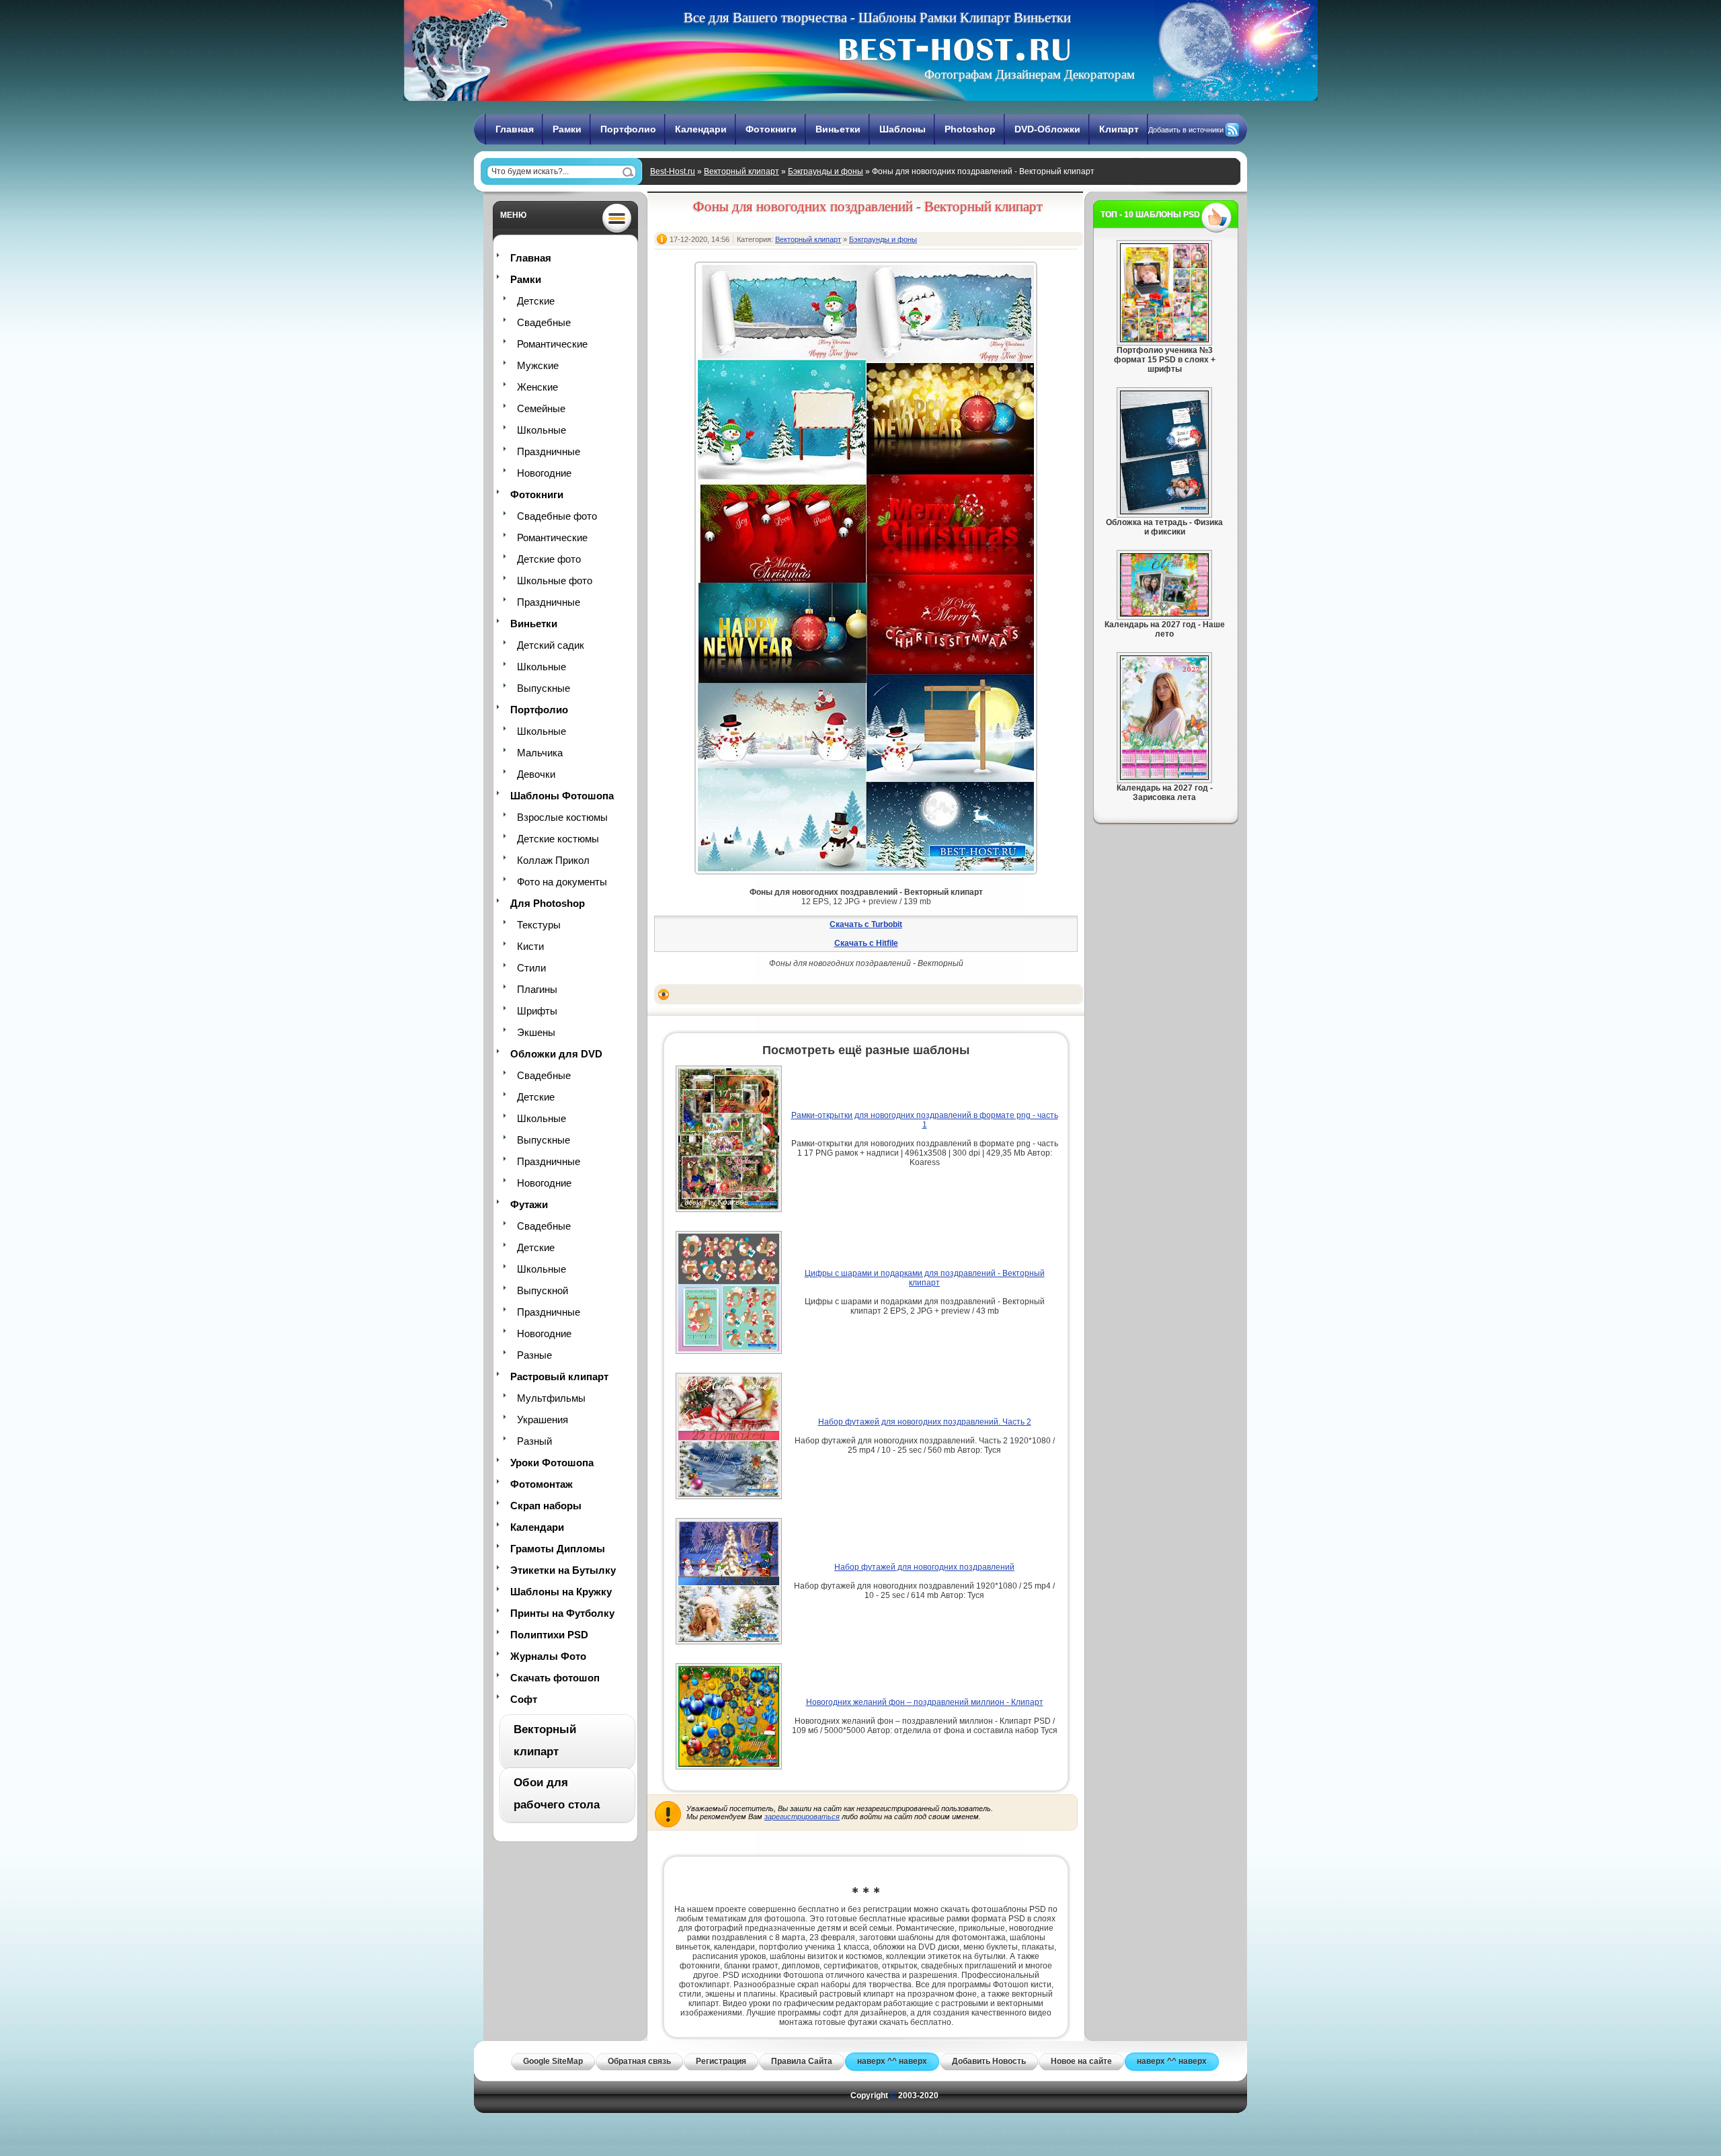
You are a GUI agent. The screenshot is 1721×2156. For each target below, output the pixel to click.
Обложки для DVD (556, 1054)
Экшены (536, 1032)
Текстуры (539, 925)
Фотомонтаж (542, 1484)
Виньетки (838, 129)
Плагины (537, 989)
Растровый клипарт (559, 1376)
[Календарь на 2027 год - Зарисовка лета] (1164, 777)
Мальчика (540, 753)
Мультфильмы (551, 1398)
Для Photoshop (548, 903)
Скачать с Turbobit (866, 924)
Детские (536, 301)
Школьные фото (555, 581)
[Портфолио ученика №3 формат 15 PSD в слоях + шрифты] (1164, 340)
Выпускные (544, 688)
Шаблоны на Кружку (561, 1592)
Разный (534, 1441)
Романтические (552, 344)
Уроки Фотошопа (552, 1463)
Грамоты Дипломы (558, 1549)
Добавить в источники (1186, 130)
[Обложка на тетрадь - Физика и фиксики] (1164, 512)
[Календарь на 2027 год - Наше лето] (1164, 614)
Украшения (543, 1420)
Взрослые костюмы (562, 817)
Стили (531, 968)
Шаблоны (903, 129)
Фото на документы (562, 882)
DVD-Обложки (1047, 129)
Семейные (541, 408)
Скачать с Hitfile (866, 943)
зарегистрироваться (802, 1816)
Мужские (538, 365)
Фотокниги (771, 129)
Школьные (542, 430)
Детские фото (549, 559)
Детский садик (551, 645)
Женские (537, 387)
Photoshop (970, 129)
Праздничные (549, 451)
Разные (534, 1355)
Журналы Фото (548, 1656)
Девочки (536, 774)
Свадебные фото (557, 516)
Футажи (529, 1204)
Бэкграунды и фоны (826, 171)
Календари (701, 129)
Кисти (530, 946)
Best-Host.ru (673, 171)
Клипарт (1119, 129)
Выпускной (543, 1290)
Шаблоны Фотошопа (562, 796)
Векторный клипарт (742, 171)
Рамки (567, 129)
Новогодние (544, 473)
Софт (524, 1699)
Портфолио (628, 129)
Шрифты (537, 1011)
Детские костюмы (558, 839)
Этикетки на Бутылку (563, 1570)
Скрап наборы (546, 1506)
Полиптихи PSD (549, 1635)
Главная (515, 129)
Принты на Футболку (562, 1613)
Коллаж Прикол (553, 860)
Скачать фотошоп (555, 1678)
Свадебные (544, 322)
